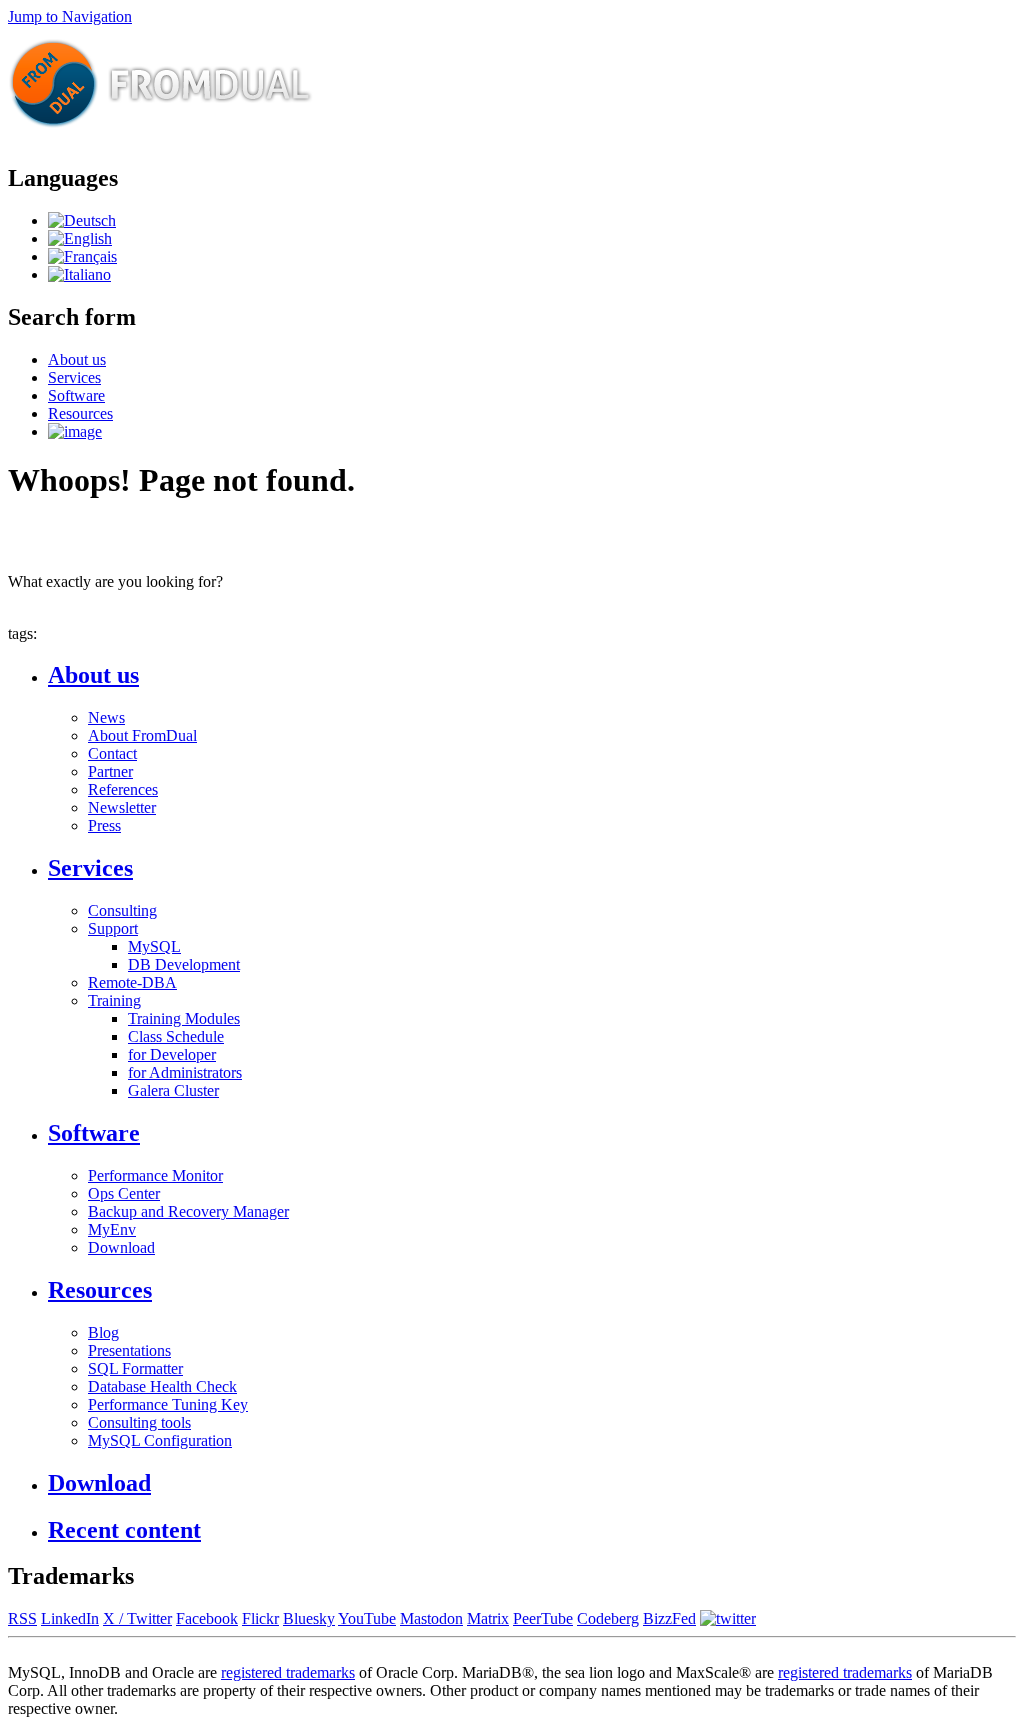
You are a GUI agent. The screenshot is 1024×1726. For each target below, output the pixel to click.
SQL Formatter (135, 1368)
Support (113, 928)
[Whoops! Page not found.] (80, 238)
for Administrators (185, 1072)
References (123, 789)
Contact (112, 753)
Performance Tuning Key (168, 1404)
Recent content (124, 1530)
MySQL (154, 946)
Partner (110, 771)
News (106, 717)
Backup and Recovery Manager (188, 1211)
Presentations (129, 1350)
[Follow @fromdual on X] (728, 1618)
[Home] (161, 135)
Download (121, 1247)
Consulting (122, 910)
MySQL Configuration (160, 1440)
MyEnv (112, 1229)
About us (77, 359)
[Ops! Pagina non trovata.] (79, 274)
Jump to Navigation (70, 16)
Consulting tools (139, 1422)
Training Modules (184, 1018)
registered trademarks (288, 1672)
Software (76, 395)
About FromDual (142, 735)
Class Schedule (176, 1036)
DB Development (184, 964)
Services (74, 377)
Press (104, 825)
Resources (80, 413)
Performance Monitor (155, 1175)
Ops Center (124, 1193)
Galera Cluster (173, 1090)
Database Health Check (162, 1386)
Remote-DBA (132, 982)
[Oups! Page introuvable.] (82, 256)
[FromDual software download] (75, 431)
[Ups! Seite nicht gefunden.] (82, 220)
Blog (103, 1332)
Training (114, 1000)
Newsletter (122, 807)
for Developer (172, 1054)
